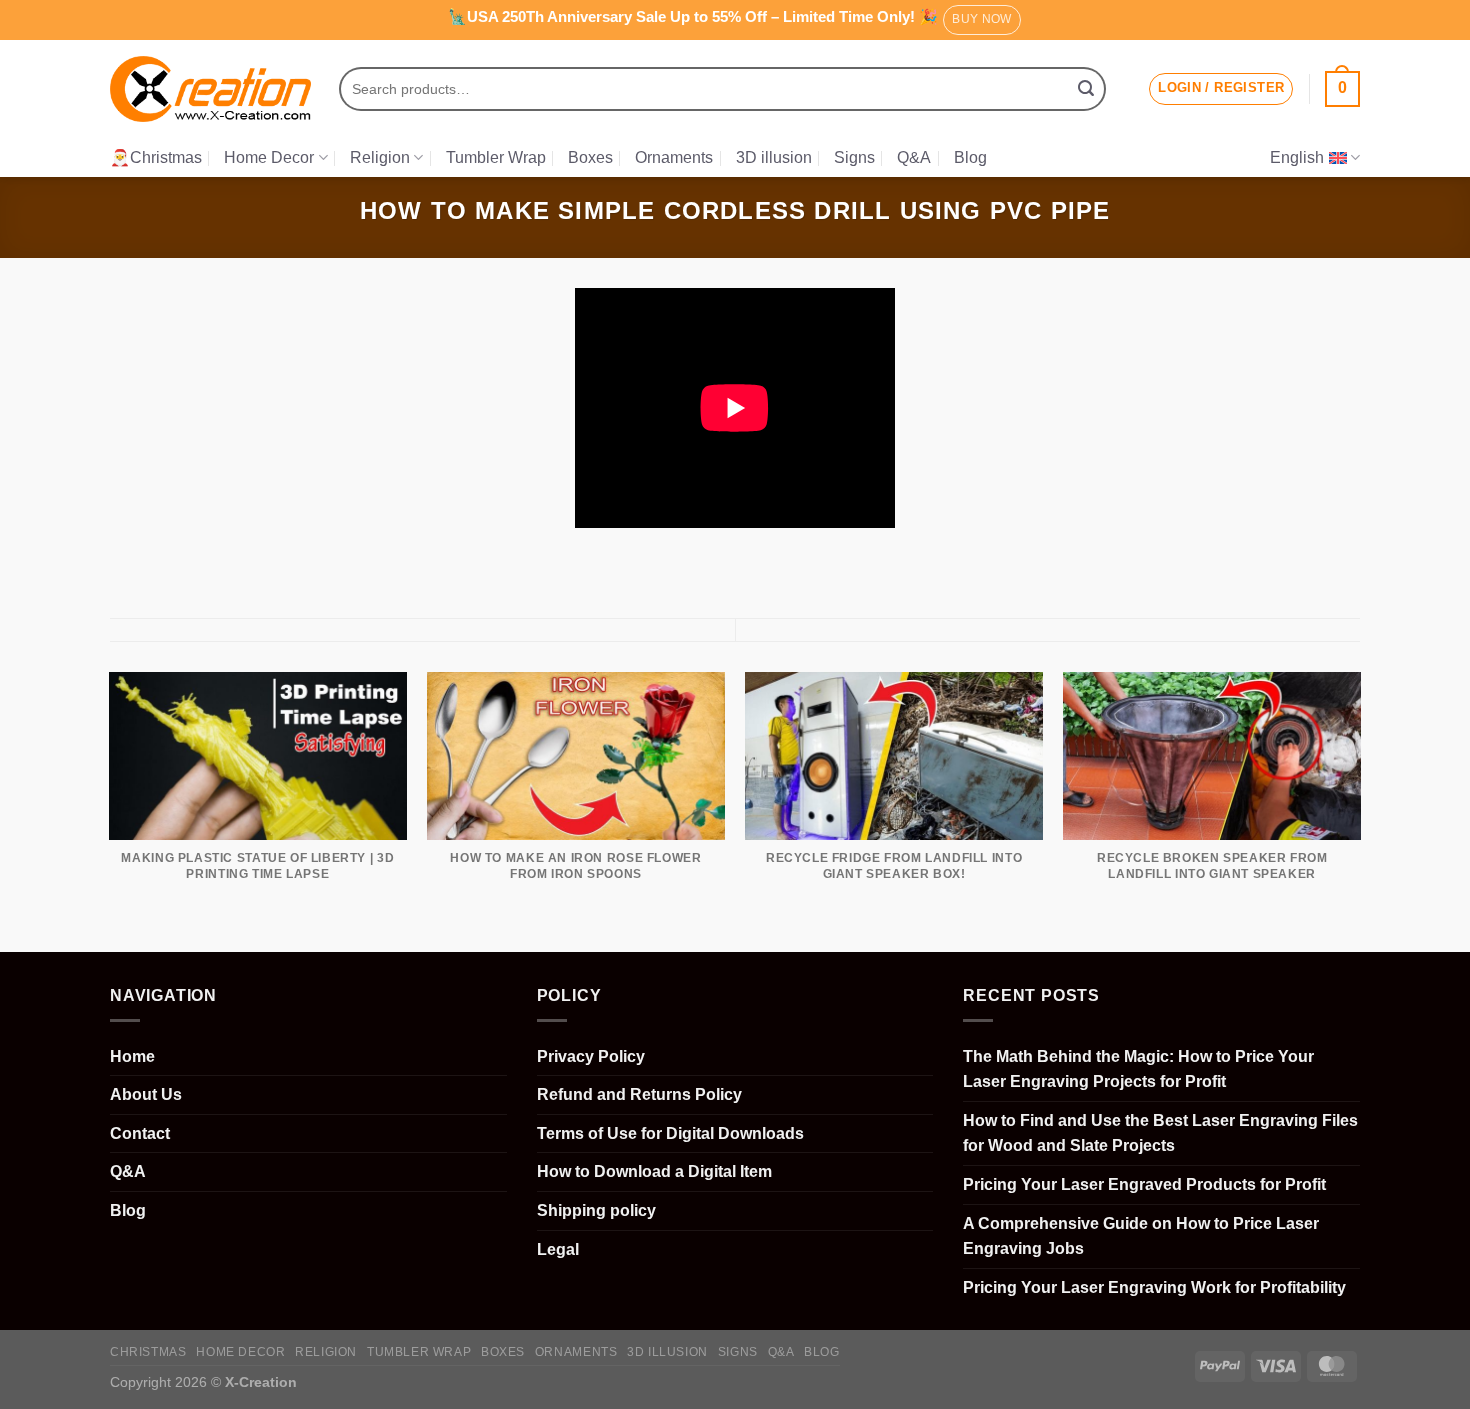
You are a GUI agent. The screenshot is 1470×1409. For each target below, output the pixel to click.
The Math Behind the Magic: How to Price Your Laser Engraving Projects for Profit (1138, 1069)
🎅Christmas (156, 157)
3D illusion (774, 157)
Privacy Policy (591, 1056)
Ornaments (674, 157)
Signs (854, 157)
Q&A (914, 157)
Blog (970, 157)
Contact (140, 1133)
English (1297, 157)
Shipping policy (596, 1210)
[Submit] (1086, 89)
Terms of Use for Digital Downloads (670, 1133)
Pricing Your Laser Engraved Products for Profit (1144, 1184)
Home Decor (269, 157)
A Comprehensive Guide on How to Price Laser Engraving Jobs (1141, 1236)
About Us (146, 1094)
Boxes (590, 157)
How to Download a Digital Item (654, 1171)
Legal (558, 1249)
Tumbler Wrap (496, 157)
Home (132, 1056)
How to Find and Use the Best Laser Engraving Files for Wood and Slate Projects (1160, 1133)
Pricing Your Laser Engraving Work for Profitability (1154, 1287)
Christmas (148, 1352)
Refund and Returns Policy (639, 1094)
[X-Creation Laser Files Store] (210, 89)
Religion (380, 157)
